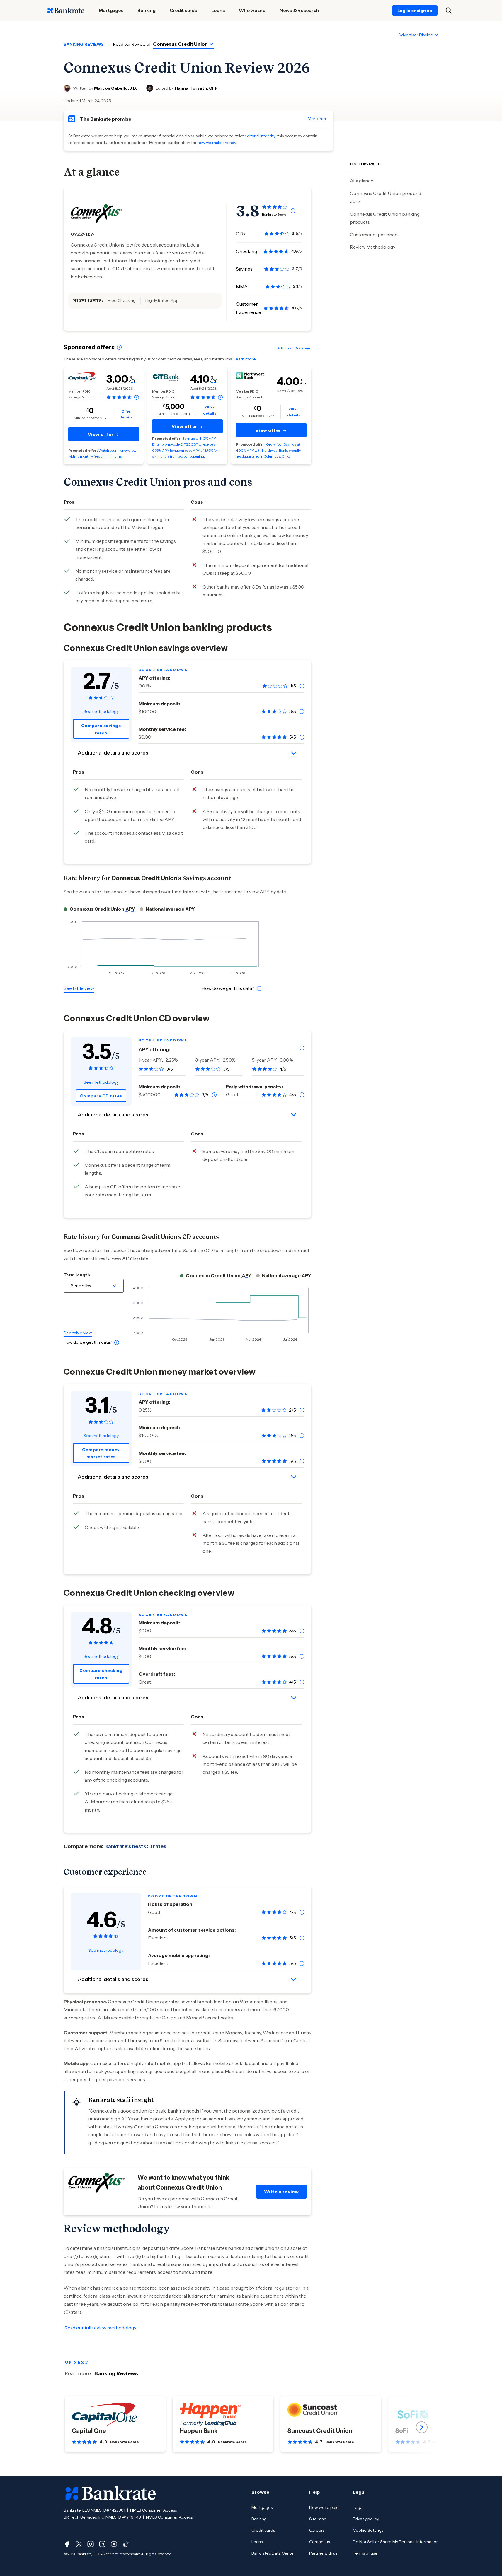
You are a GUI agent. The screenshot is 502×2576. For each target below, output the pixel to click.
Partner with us (323, 2553)
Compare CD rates (101, 1096)
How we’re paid (324, 2507)
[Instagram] (91, 2544)
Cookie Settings (368, 2530)
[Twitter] (79, 2544)
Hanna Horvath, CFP (196, 88)
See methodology (101, 711)
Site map (318, 2519)
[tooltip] (293, 211)
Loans (257, 2542)
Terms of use (365, 2553)
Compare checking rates (101, 1674)
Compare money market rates (101, 1453)
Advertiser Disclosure (418, 35)
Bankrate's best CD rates (135, 1846)
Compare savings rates (101, 729)
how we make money (217, 143)
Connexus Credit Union (180, 44)
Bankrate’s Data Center (273, 2553)
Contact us (319, 2542)
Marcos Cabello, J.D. (115, 88)
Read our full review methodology (100, 2328)
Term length (77, 1275)
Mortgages (262, 2507)
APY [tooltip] (132, 381)
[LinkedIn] (102, 2544)
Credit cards (263, 2530)
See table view (79, 988)
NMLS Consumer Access (153, 2510)
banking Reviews (84, 44)
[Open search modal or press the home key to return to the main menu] (449, 11)
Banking (259, 2519)
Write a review (281, 2192)
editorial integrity (260, 136)
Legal (358, 2507)
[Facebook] (67, 2544)
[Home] (66, 11)
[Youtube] (114, 2544)
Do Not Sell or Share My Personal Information (396, 2542)
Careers (317, 2530)
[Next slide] (422, 2427)
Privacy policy (366, 2519)
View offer (101, 434)
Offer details (126, 414)
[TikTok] (126, 2544)
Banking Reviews (116, 2373)
